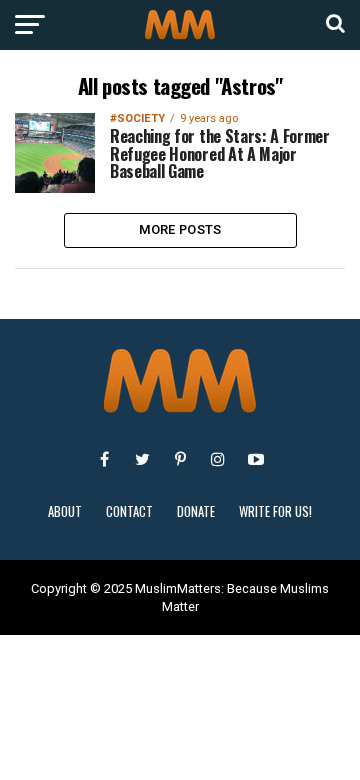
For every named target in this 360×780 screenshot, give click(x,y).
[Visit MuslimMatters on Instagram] (218, 459)
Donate (196, 511)
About (65, 511)
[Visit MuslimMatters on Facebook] (104, 459)
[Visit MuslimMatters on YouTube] (256, 459)
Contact (129, 511)
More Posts (180, 229)
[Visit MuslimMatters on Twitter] (142, 459)
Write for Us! (275, 511)
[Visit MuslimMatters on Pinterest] (180, 459)
